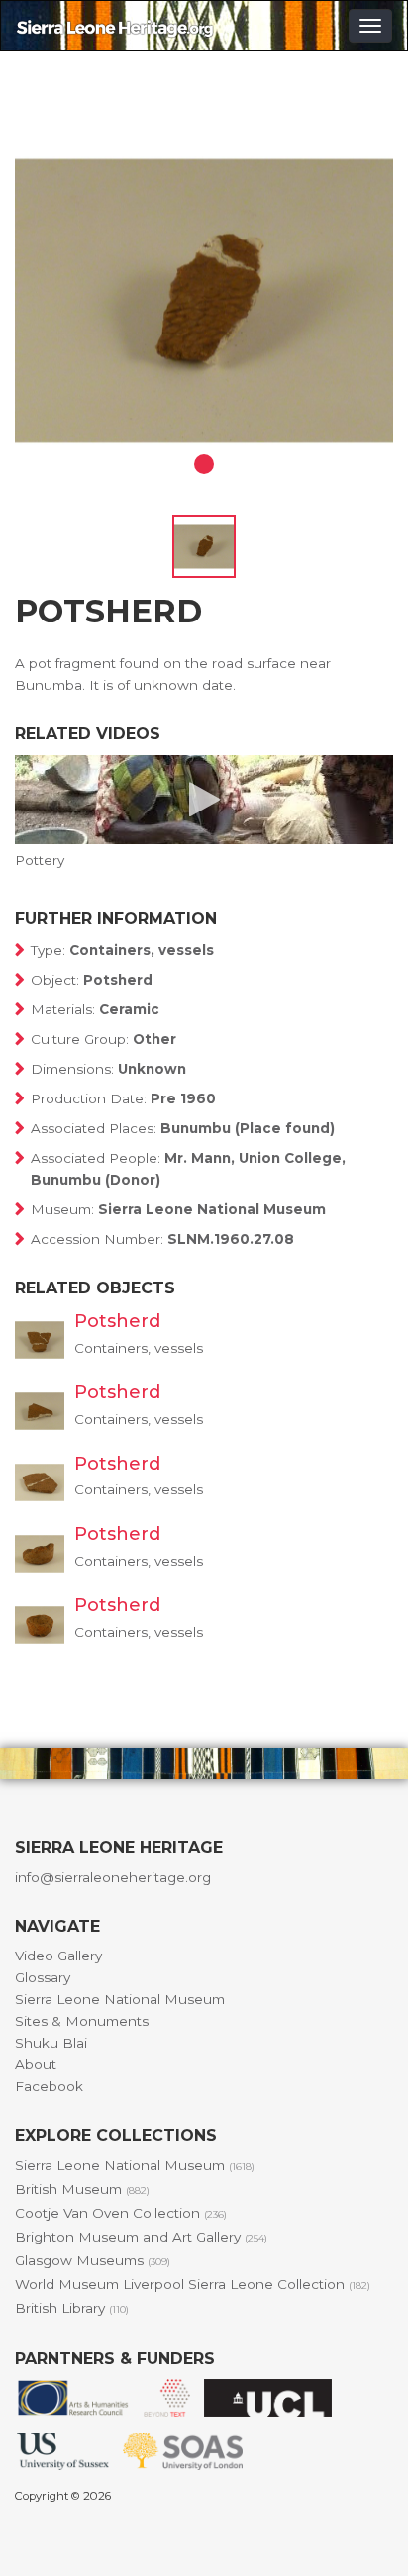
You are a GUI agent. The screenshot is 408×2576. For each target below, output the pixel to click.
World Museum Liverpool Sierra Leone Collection (193, 2284)
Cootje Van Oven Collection (121, 2213)
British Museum (82, 2189)
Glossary (43, 1977)
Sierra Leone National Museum (120, 1999)
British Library (72, 2308)
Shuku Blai (51, 2043)
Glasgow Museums (93, 2260)
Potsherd (117, 1321)
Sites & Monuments (82, 2021)
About (36, 2064)
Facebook (49, 2086)
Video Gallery (58, 1956)
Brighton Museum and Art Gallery (141, 2237)
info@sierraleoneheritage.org (113, 1877)
